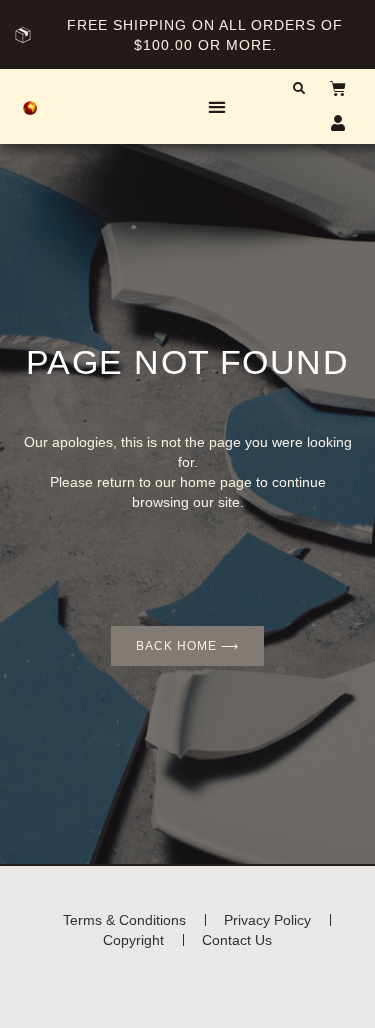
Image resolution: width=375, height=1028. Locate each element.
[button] (217, 106)
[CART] (328, 88)
